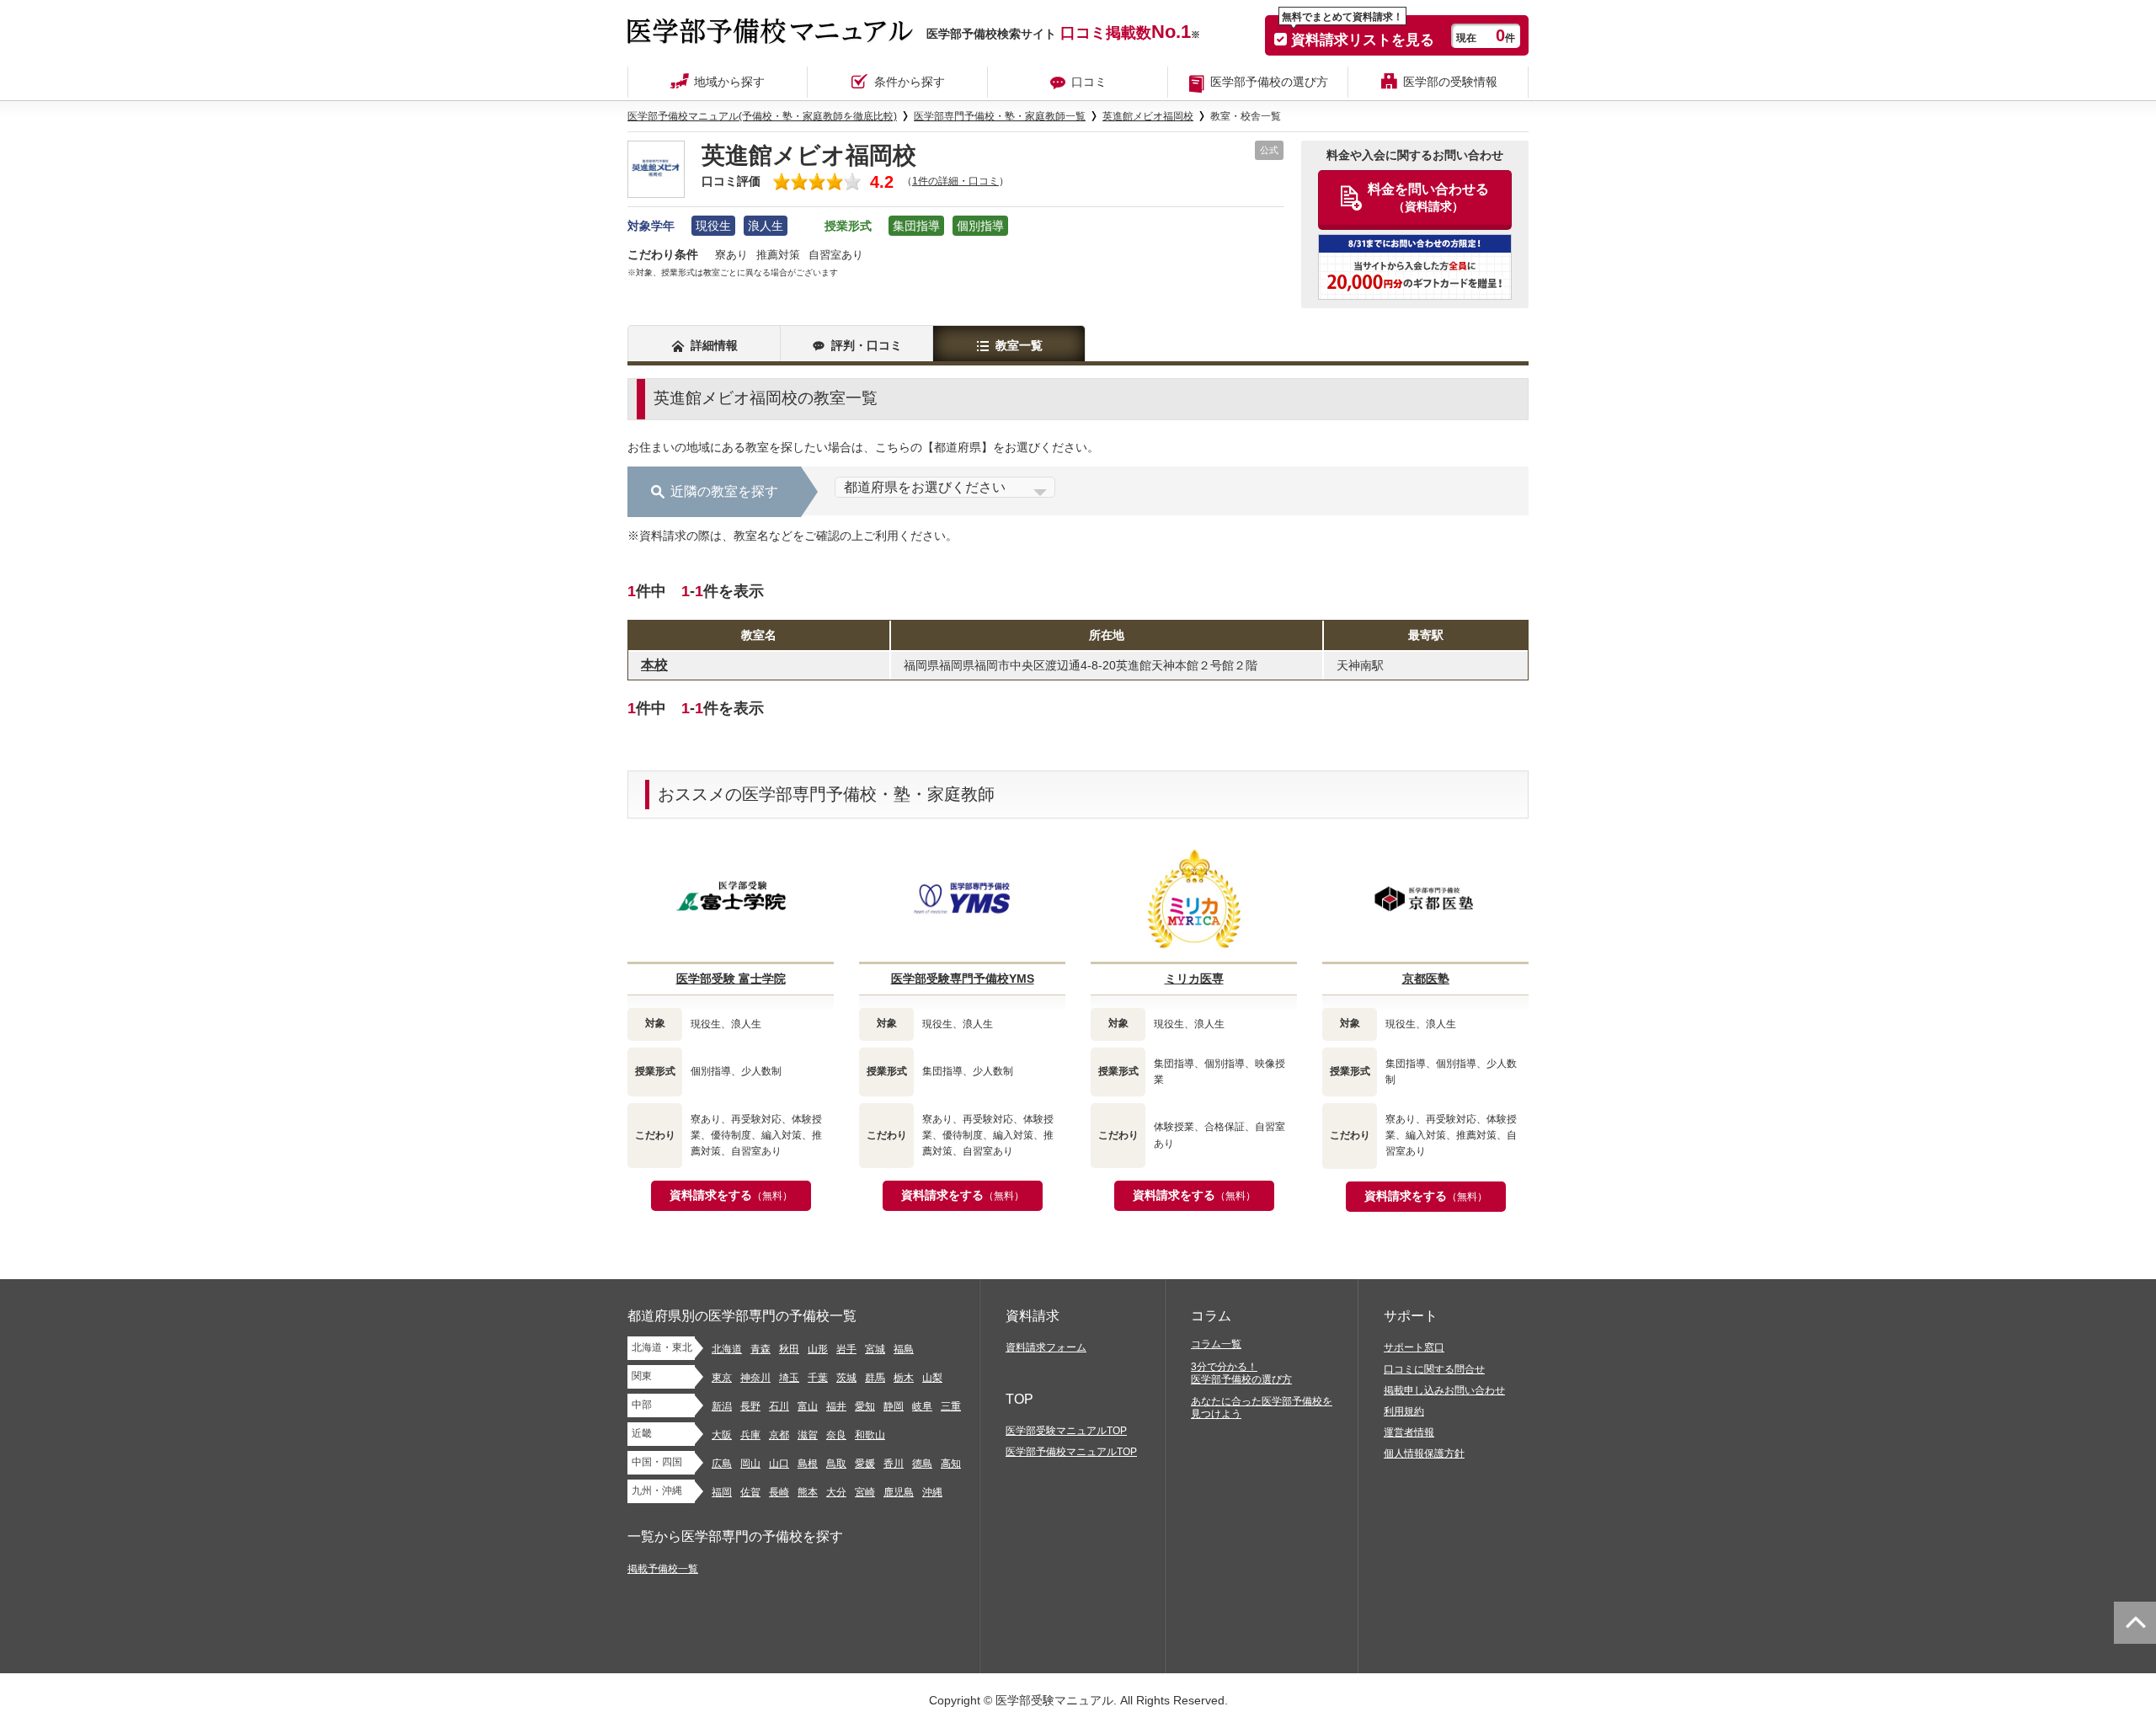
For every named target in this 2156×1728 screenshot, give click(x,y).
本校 (654, 665)
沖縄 (932, 1492)
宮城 (875, 1349)
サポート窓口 (1414, 1347)
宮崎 (865, 1492)
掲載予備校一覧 (663, 1569)
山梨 (932, 1378)
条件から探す (910, 82)
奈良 (836, 1435)
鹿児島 (899, 1492)
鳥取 (836, 1464)
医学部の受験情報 (1450, 82)
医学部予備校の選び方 (1269, 82)
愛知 (865, 1406)
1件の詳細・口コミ (955, 181)
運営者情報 (1409, 1432)
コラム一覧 (1216, 1344)
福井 (836, 1406)
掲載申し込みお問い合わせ (1444, 1390)
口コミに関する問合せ (1434, 1369)
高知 (951, 1464)
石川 (779, 1406)
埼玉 (789, 1378)
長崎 (779, 1492)
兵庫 (750, 1435)
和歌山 (870, 1435)
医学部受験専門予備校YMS (963, 979)
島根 (808, 1464)
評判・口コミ (867, 345)
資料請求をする (731, 1195)
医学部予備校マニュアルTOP (1071, 1452)
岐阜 (922, 1406)
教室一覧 (1019, 345)
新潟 (722, 1406)
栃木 (904, 1378)
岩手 (846, 1349)
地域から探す (729, 82)
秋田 (789, 1349)
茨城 (846, 1378)
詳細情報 (714, 345)
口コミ (1089, 82)
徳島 (922, 1464)
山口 (779, 1464)
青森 (760, 1349)
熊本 (808, 1492)
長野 (750, 1406)
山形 (818, 1349)
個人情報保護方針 (1424, 1453)
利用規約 (1404, 1411)
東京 (722, 1378)
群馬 (875, 1378)
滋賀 (808, 1435)
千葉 (818, 1378)
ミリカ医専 (1194, 979)
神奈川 (755, 1378)
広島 (722, 1464)
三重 (951, 1406)
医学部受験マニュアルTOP (1066, 1431)
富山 (808, 1406)
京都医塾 (1426, 979)
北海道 (727, 1349)
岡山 (750, 1464)
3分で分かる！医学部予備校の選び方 (1241, 1373)
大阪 (722, 1435)
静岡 (894, 1406)
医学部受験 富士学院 (731, 979)
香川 (894, 1464)
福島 (904, 1349)
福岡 (722, 1492)
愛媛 (865, 1464)
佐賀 (750, 1492)
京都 (779, 1435)
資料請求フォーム (1046, 1347)
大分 (836, 1492)
